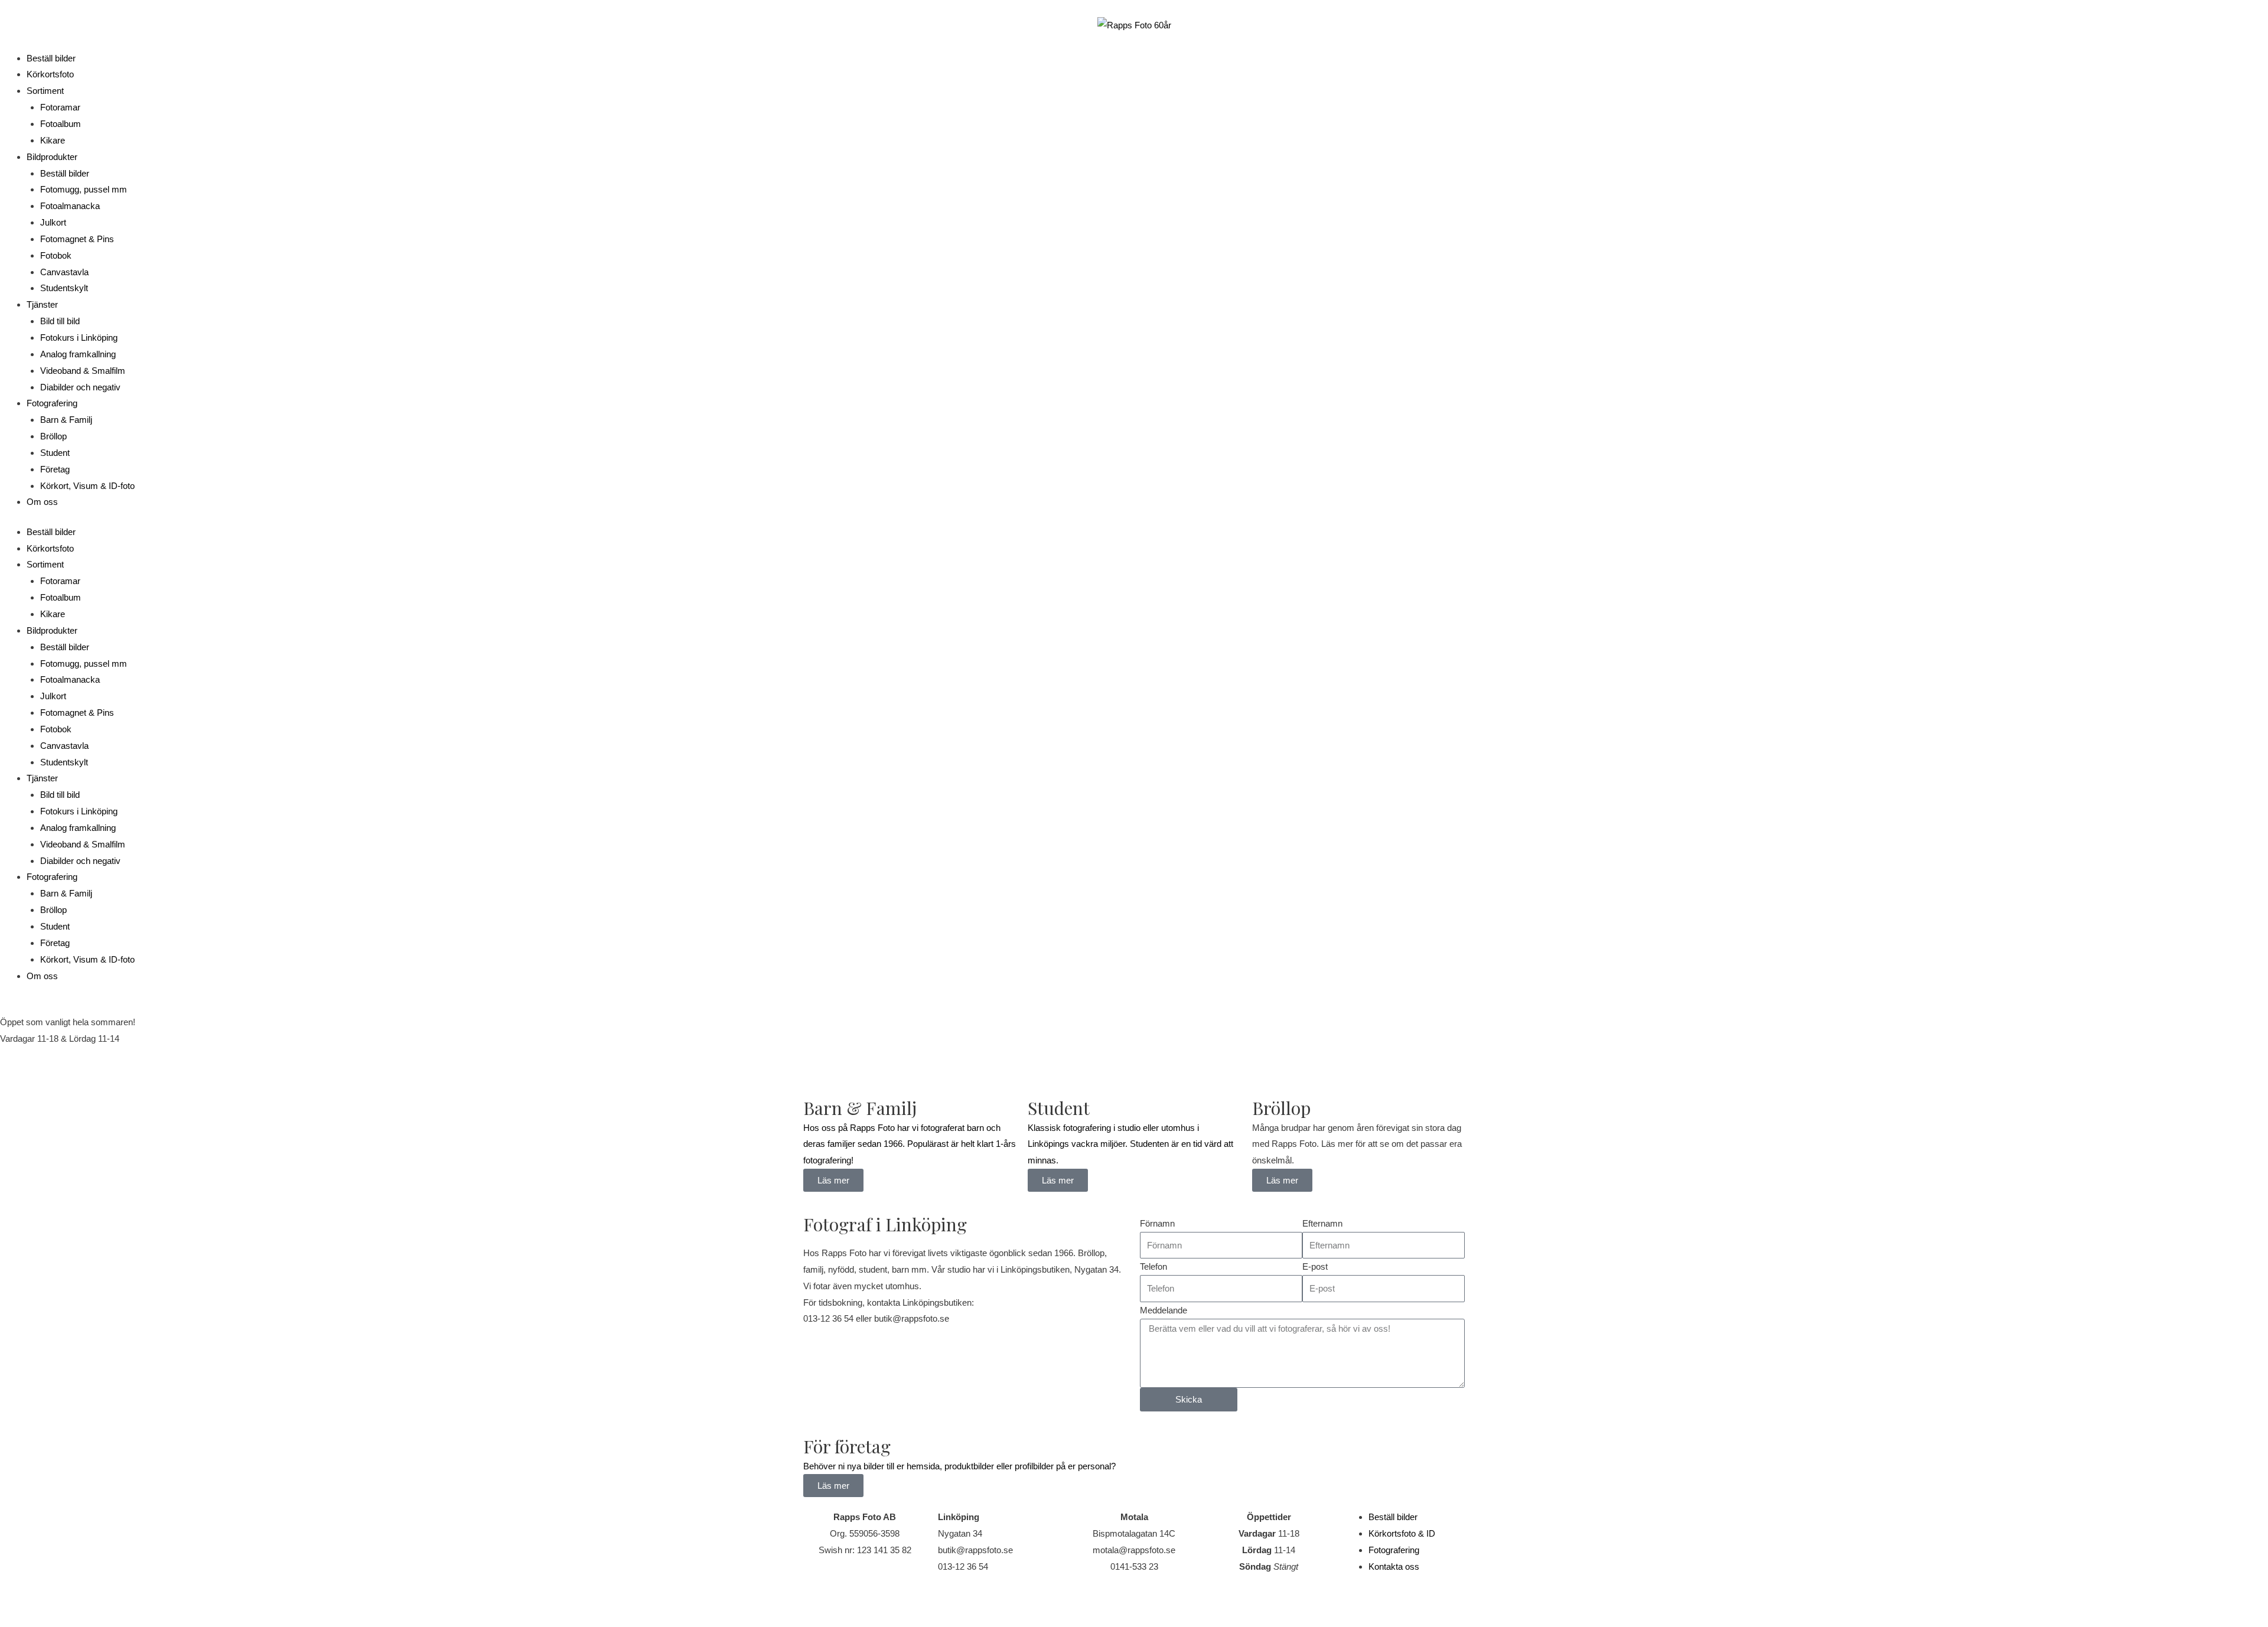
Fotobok (56, 255)
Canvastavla (64, 272)
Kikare (53, 140)
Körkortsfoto (50, 74)
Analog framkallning (78, 354)
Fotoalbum (61, 124)
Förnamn (1157, 1223)
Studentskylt (64, 288)
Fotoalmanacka (70, 206)
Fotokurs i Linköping (79, 338)
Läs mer (1282, 1180)
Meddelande (1164, 1310)
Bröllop (53, 436)
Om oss (42, 502)
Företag (55, 469)
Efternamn (1322, 1223)
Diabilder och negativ (80, 387)
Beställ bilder (51, 58)
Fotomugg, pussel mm (84, 189)
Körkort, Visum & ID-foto (87, 486)
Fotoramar (60, 107)
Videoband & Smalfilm (83, 371)
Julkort (53, 222)
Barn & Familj (66, 420)
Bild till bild (60, 321)
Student (55, 453)
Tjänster (42, 304)
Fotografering (52, 403)
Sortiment (45, 91)
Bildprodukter (52, 157)
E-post (1315, 1266)
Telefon (1153, 1266)
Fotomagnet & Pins (77, 239)
